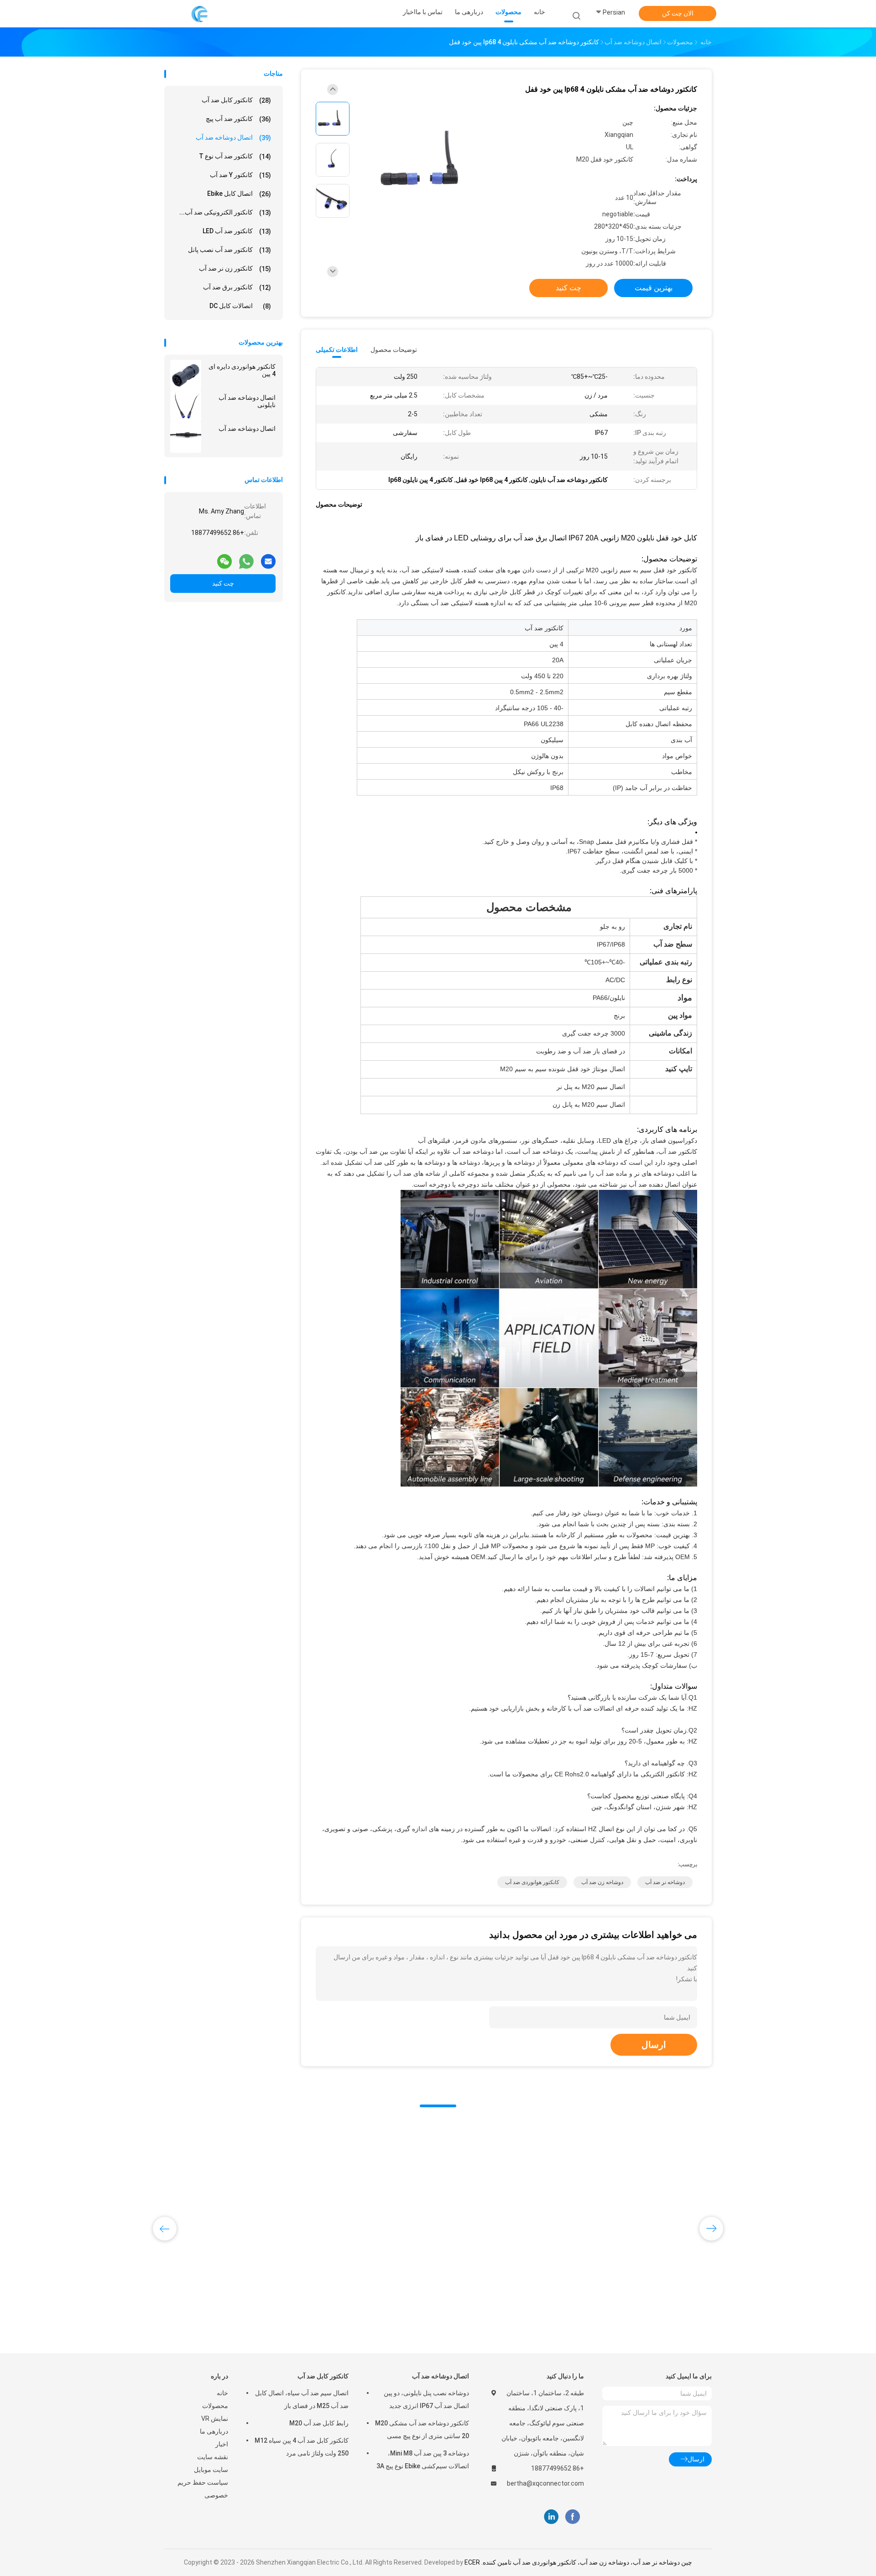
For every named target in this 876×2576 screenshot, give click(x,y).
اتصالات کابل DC (240, 306)
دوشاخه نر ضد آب (665, 1882)
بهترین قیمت (654, 288)
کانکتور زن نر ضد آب (235, 269)
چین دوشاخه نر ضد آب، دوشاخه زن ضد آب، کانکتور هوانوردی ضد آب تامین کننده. (586, 2562)
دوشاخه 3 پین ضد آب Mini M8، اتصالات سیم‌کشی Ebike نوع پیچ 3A (423, 2460)
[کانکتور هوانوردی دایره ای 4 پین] (186, 375)
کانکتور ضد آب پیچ (238, 119)
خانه (222, 2393)
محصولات (215, 2406)
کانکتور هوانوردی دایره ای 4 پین (242, 370)
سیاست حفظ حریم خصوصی (203, 2489)
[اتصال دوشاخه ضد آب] (186, 437)
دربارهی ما (214, 2431)
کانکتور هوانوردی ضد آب (532, 1882)
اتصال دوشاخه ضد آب (233, 138)
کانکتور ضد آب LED (237, 231)
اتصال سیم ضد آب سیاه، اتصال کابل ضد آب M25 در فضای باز (302, 2399)
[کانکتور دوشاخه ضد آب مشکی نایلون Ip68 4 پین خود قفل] (431, 161)
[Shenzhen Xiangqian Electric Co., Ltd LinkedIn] (551, 2517)
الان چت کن (678, 13)
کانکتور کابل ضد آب (236, 100)
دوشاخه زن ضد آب (602, 1882)
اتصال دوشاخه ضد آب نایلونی (247, 401)
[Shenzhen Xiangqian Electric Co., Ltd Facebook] (572, 2517)
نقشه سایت (213, 2457)
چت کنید (223, 583)
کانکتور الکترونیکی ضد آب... (225, 212)
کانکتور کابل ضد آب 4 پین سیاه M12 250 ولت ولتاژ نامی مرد (302, 2447)
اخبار (222, 2444)
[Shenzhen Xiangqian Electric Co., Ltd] (200, 14)
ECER (472, 2562)
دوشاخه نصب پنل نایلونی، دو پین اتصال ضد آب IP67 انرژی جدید (426, 2399)
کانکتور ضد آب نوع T (235, 156)
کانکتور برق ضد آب (237, 287)
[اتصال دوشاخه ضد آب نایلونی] (186, 406)
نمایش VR (215, 2419)
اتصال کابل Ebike (239, 194)
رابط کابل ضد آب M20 (319, 2423)
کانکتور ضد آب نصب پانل (229, 250)
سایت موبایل (211, 2470)
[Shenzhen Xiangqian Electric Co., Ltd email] (268, 558)
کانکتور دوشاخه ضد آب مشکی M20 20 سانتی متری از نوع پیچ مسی (422, 2429)
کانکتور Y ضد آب (240, 175)
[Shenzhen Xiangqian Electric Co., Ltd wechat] (224, 558)
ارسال (654, 2045)
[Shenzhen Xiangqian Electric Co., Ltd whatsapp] (246, 558)
